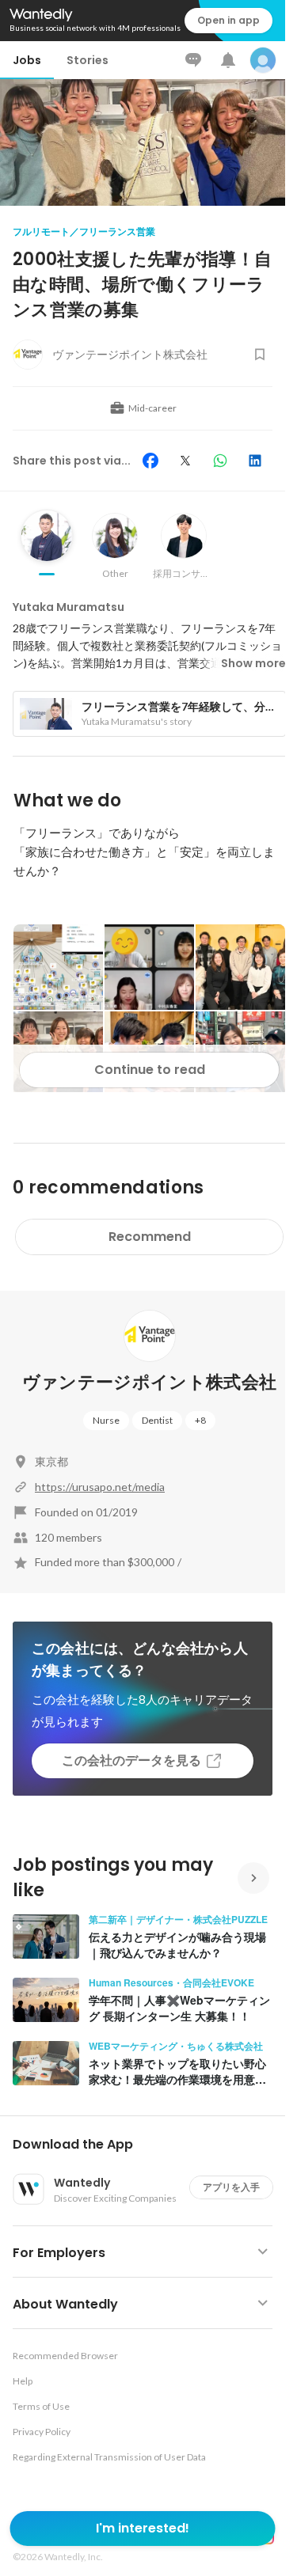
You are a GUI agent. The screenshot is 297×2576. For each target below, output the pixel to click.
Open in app (228, 20)
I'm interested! (143, 2528)
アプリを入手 (231, 2187)
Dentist (157, 1420)
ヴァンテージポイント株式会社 (150, 1382)
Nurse (106, 1420)
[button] (149, 2145)
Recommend (150, 1237)
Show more (253, 663)
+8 (200, 1420)
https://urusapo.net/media (100, 1487)
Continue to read (150, 1070)
